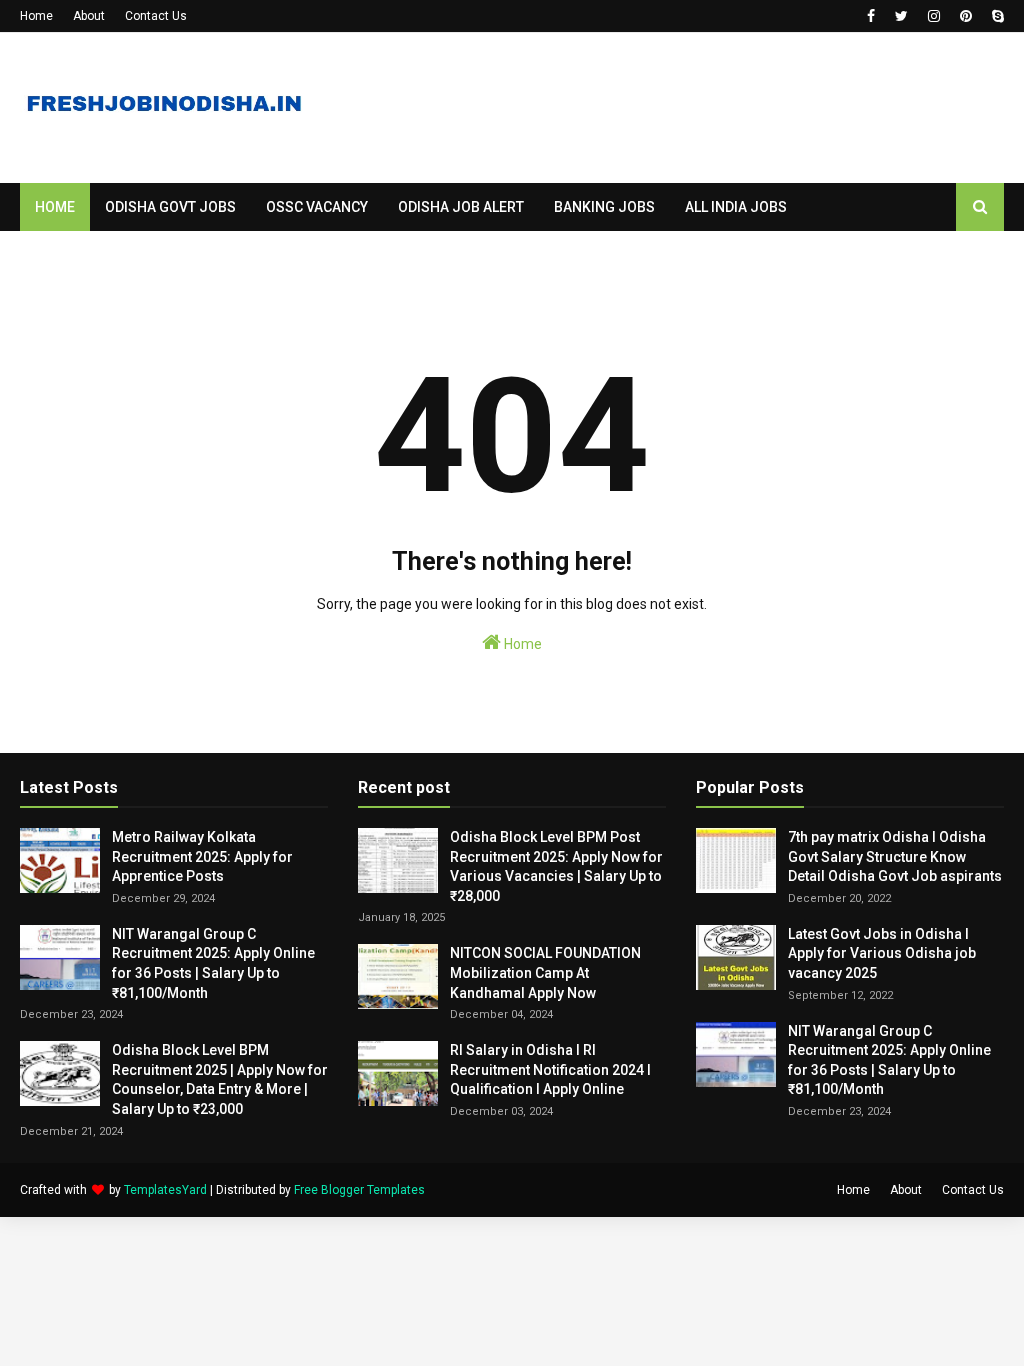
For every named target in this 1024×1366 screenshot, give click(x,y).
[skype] (995, 16)
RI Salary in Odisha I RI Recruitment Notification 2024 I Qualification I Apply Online (550, 1069)
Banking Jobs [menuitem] (604, 207)
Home (36, 16)
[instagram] (934, 16)
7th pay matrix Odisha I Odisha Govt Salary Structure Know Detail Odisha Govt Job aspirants (895, 856)
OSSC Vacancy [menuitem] (317, 207)
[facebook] (871, 16)
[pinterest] (966, 16)
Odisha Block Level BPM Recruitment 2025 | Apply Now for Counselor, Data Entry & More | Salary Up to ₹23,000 (220, 1079)
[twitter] (901, 16)
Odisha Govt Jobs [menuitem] (170, 207)
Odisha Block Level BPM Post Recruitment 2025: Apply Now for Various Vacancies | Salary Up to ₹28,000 (556, 866)
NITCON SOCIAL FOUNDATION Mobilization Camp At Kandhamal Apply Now (545, 972)
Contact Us (156, 16)
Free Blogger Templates (359, 1190)
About (89, 16)
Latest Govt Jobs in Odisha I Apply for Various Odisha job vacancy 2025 (882, 953)
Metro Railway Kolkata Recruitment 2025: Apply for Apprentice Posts (202, 856)
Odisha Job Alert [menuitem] (461, 207)
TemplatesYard (165, 1190)
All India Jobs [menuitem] (736, 207)
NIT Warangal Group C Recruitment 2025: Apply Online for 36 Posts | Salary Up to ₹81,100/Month (213, 963)
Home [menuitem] (55, 207)
